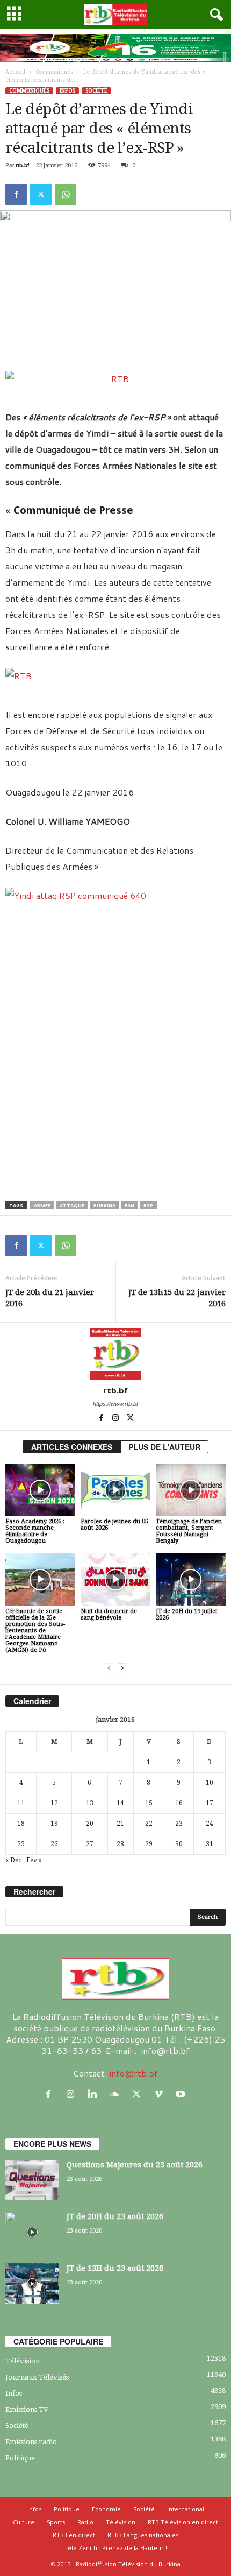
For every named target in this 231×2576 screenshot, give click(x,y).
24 (210, 1824)
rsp (148, 1205)
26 (54, 1844)
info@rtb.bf (133, 2073)
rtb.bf (22, 165)
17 (210, 1803)
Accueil (15, 72)
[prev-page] (109, 1668)
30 (179, 1844)
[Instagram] (116, 1419)
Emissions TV (27, 2409)
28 (120, 1844)
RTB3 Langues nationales (143, 2535)
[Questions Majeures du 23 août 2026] (32, 2180)
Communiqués (54, 72)
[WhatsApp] (66, 194)
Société (96, 91)
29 (149, 1844)
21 (120, 1824)
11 (21, 1803)
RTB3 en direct (74, 2535)
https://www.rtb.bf (115, 1404)
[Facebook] (16, 194)
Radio (85, 2522)
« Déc (13, 1860)
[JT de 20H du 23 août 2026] (32, 2232)
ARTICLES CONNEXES (72, 1447)
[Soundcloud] (117, 2094)
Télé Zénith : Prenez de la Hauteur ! (115, 2548)
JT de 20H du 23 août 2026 (115, 2216)
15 (149, 1803)
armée (42, 1205)
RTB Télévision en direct (183, 2522)
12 (54, 1803)
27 (90, 1844)
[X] (41, 194)
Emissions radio (31, 2442)
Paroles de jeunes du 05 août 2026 (114, 1525)
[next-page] (122, 1668)
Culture (24, 2522)
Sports (56, 2522)
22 (149, 1824)
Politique (20, 2458)
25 (21, 1844)
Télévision (23, 2361)
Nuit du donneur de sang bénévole (109, 1614)
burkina (104, 1205)
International (186, 2509)
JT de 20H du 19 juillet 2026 (187, 1614)
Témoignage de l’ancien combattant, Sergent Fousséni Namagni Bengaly (189, 1531)
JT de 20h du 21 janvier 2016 (50, 1298)
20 (90, 1824)
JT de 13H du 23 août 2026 (115, 2268)
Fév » (34, 1860)
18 (21, 1824)
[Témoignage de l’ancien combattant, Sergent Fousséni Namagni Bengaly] (191, 1490)
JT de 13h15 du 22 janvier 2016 (177, 1298)
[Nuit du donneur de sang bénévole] (115, 1579)
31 (210, 1844)
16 (179, 1803)
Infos (67, 91)
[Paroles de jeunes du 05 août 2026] (115, 1490)
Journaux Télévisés (37, 2377)
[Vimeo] (161, 2094)
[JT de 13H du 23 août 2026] (32, 2283)
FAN (129, 1205)
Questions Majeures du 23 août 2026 (135, 2165)
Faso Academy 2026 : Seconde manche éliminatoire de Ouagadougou (35, 1531)
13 (90, 1803)
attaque (72, 1205)
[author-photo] (115, 1354)
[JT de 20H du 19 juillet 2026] (191, 1579)
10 (210, 1783)
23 (179, 1824)
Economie (106, 2509)
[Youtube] (182, 2094)
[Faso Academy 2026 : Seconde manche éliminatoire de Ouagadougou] (40, 1490)
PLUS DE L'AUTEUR (164, 1447)
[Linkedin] (95, 2094)
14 (120, 1803)
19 (54, 1824)
